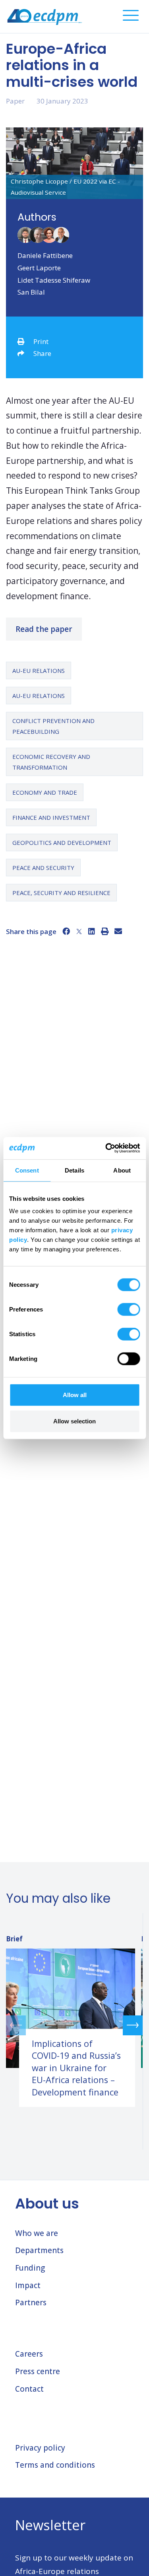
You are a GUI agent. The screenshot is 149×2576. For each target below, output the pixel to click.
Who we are (37, 2233)
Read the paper (44, 629)
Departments (39, 2250)
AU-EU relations (39, 670)
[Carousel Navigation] (74, 2025)
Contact (29, 2389)
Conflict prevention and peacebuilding (53, 726)
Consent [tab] (27, 1170)
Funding (30, 2268)
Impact (28, 2285)
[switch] (129, 1309)
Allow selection (74, 1421)
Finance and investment (51, 817)
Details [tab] (74, 1170)
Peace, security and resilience (61, 893)
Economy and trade (45, 792)
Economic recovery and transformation (51, 762)
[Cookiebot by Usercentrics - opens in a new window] (106, 1148)
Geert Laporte (39, 268)
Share (42, 353)
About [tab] (122, 1170)
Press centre (38, 2371)
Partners (31, 2302)
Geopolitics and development (62, 842)
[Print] (105, 931)
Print (41, 341)
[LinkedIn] (92, 931)
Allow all (75, 1395)
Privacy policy (40, 2448)
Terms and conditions (55, 2465)
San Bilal (31, 292)
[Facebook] (66, 931)
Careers (29, 2354)
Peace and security (43, 868)
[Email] (118, 931)
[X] (79, 931)
